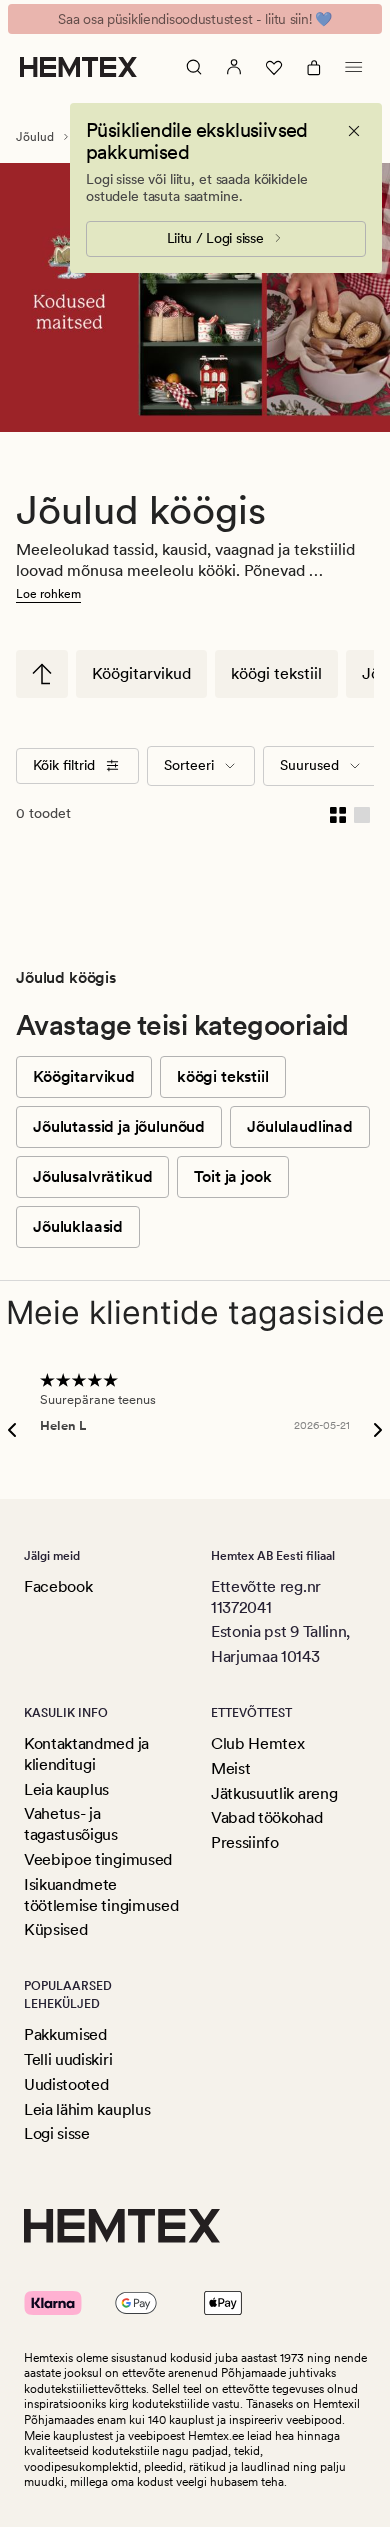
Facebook (58, 1586)
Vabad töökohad (267, 1817)
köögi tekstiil (276, 673)
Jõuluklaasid (78, 1226)
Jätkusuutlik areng (274, 1793)
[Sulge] (354, 131)
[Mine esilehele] (78, 67)
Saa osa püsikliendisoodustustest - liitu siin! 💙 (195, 19)
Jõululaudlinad (300, 1126)
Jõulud (35, 137)
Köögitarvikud (141, 673)
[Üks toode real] (362, 814)
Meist (230, 1768)
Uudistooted (66, 2084)
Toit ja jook (232, 1176)
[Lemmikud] (274, 67)
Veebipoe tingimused (98, 1859)
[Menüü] (354, 67)
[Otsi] (194, 67)
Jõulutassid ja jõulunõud (119, 1126)
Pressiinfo (245, 1842)
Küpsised (55, 1929)
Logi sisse (57, 2133)
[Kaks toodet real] (338, 814)
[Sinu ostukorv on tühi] (314, 67)
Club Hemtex (257, 1743)
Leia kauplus (66, 1789)
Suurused (309, 765)
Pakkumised (65, 2034)
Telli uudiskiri (68, 2059)
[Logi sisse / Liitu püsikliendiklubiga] (234, 67)
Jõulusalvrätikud (92, 1176)
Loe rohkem (48, 594)
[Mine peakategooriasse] (42, 674)
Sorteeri (189, 765)
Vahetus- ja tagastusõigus (71, 1824)
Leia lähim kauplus (87, 2109)
